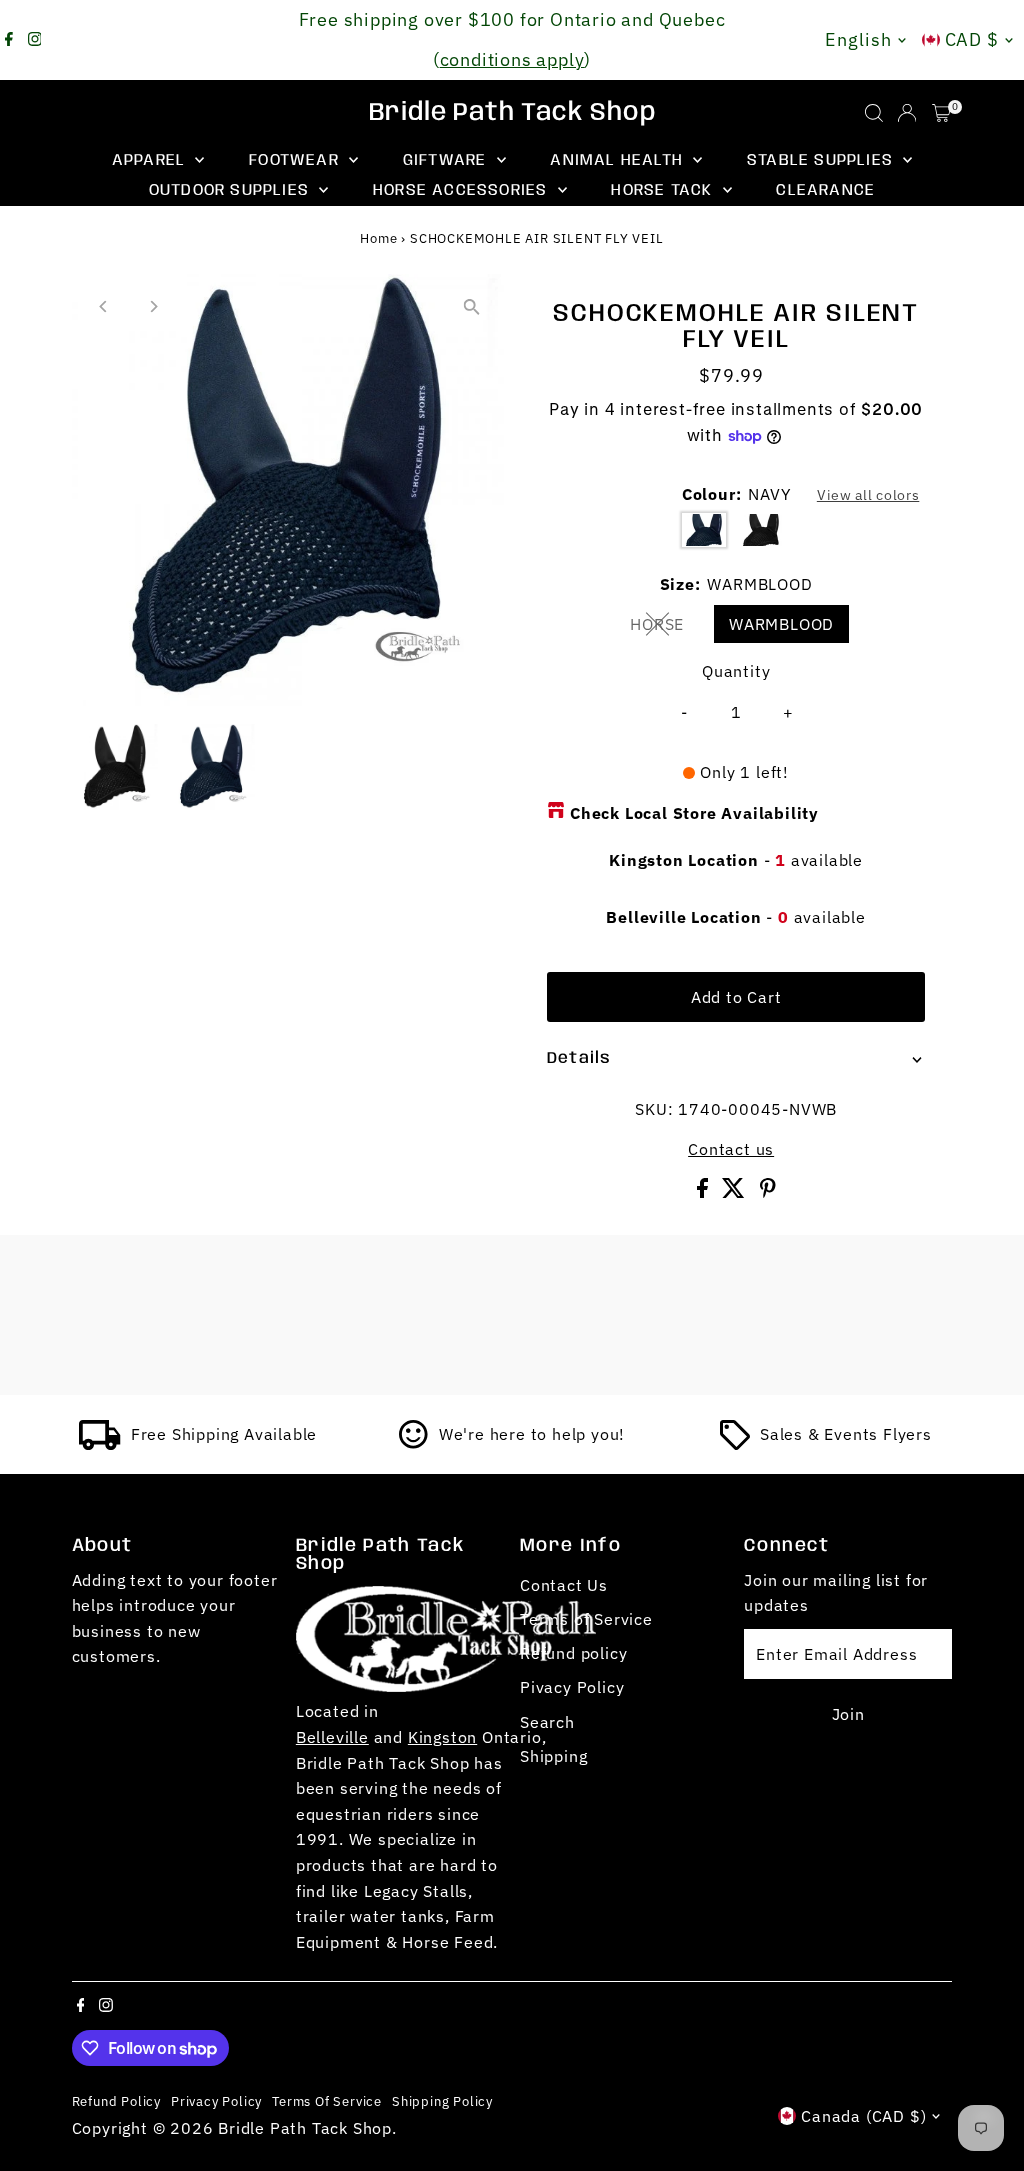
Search (547, 1722)
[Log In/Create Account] (907, 113)
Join (848, 1714)
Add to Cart (736, 997)
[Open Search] (874, 113)
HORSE (665, 628)
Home (378, 238)
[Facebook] (9, 40)
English (858, 39)
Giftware (447, 160)
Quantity (736, 671)
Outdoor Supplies (231, 190)
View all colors (868, 495)
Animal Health (619, 160)
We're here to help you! (532, 1434)
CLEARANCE (825, 190)
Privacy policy (216, 2101)
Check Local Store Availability (694, 813)
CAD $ (972, 39)
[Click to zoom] (471, 306)
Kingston (442, 1737)
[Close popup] (980, 1844)
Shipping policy (442, 2101)
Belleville (332, 1737)
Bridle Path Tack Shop (512, 113)
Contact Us (564, 1585)
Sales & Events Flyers (846, 1434)
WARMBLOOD (781, 624)
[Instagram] (35, 40)
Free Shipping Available (224, 1434)
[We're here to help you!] (414, 1444)
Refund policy (573, 1653)
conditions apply (512, 59)
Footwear (296, 160)
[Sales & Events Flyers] (735, 1444)
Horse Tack (664, 190)
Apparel (151, 160)
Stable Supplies (822, 160)
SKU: (654, 1109)
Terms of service (327, 2101)
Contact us (731, 1149)
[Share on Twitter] (736, 1192)
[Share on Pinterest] (768, 1192)
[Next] (153, 306)
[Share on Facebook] (705, 1192)
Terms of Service (586, 1619)
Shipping (553, 1756)
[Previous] (104, 306)
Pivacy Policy (572, 1687)
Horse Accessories (463, 190)
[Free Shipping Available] (100, 1444)
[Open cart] (941, 113)
